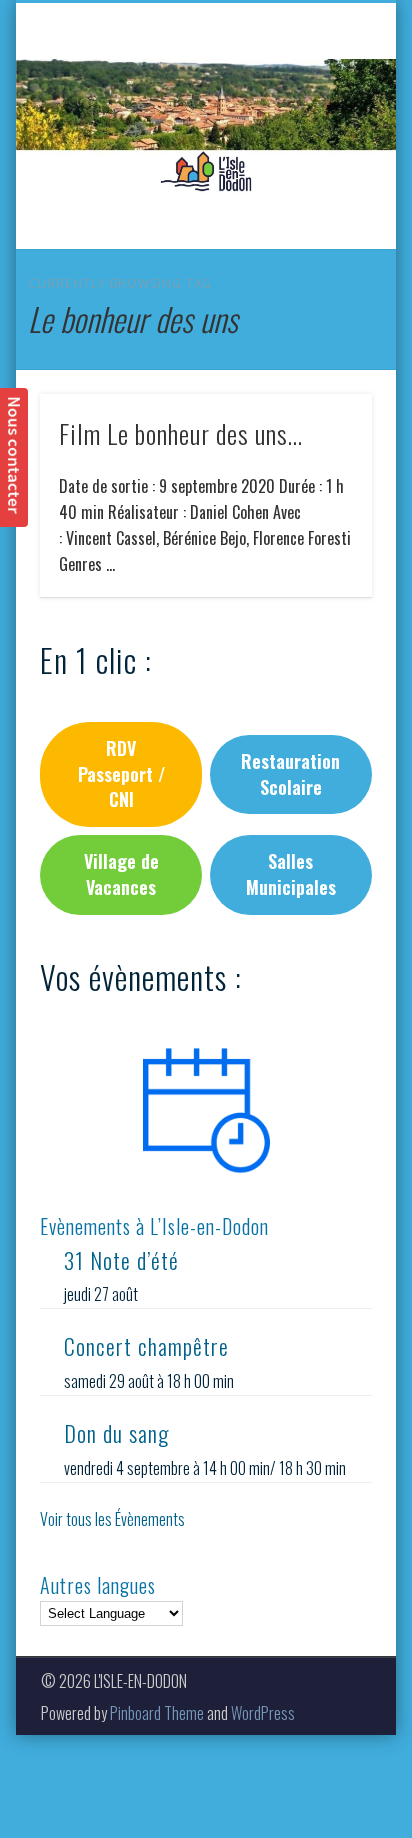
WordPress (263, 1713)
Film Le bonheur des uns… (181, 433)
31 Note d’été (121, 1260)
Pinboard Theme (157, 1713)
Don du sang (116, 1433)
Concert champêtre (146, 1346)
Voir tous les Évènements (112, 1519)
